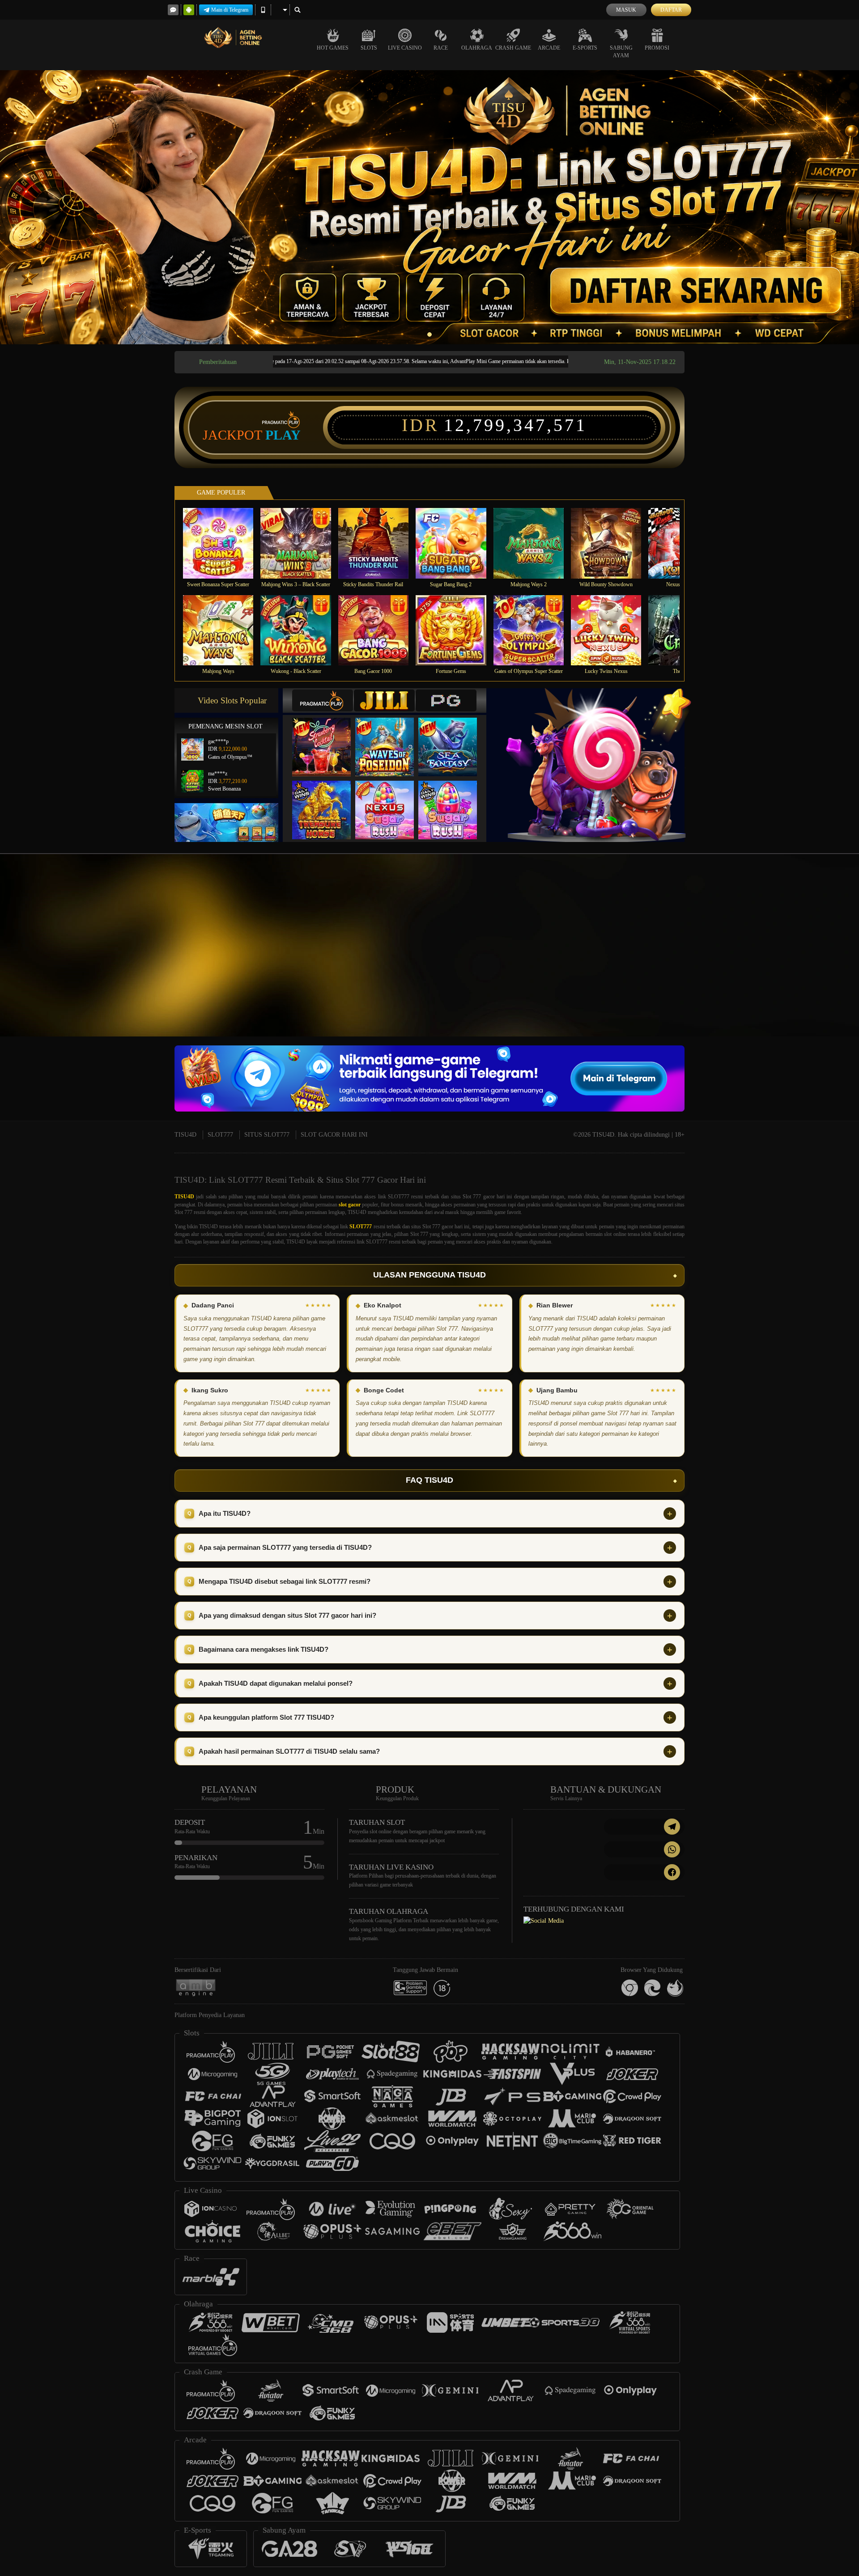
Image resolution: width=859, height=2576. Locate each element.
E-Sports (585, 48)
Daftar (671, 10)
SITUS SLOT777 (267, 1135)
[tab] (323, 700)
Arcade (549, 48)
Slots (369, 48)
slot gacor (350, 1205)
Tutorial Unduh (780, 961)
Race (441, 48)
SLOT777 (220, 1135)
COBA (327, 738)
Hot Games (333, 48)
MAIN (224, 543)
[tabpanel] (429, 207)
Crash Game (513, 48)
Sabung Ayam (621, 52)
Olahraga (477, 48)
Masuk (626, 10)
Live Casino (405, 48)
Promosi (657, 48)
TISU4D (185, 1135)
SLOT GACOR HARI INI (334, 1135)
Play (283, 435)
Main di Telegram (230, 10)
